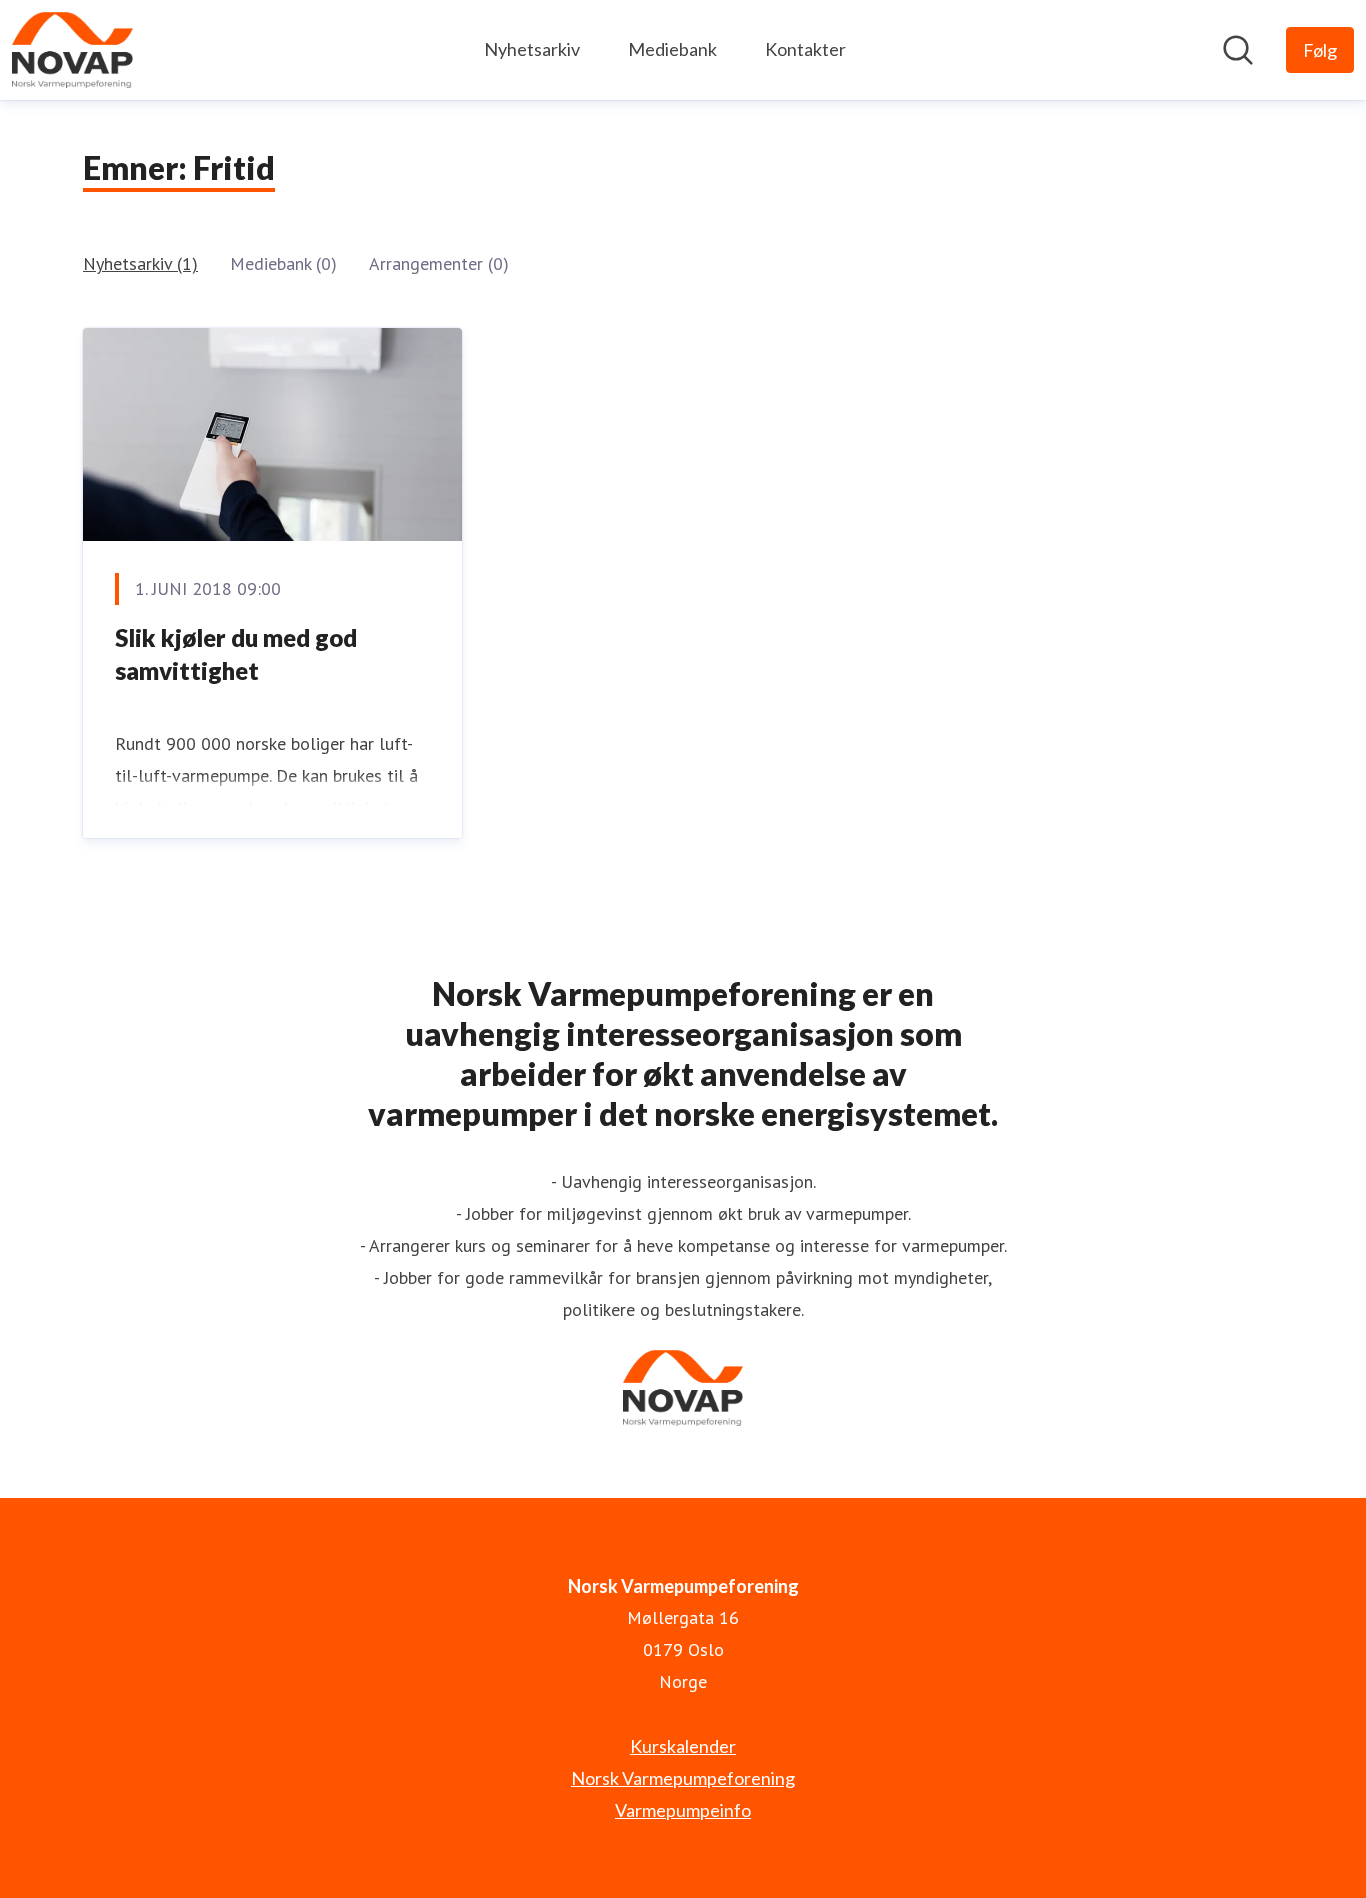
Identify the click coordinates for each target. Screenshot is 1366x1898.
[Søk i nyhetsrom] (1238, 50)
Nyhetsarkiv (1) (140, 263)
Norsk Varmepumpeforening (683, 1778)
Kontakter (805, 49)
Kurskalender (683, 1746)
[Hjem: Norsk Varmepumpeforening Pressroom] (72, 50)
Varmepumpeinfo (683, 1810)
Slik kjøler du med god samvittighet (236, 654)
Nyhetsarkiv (532, 49)
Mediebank (672, 49)
